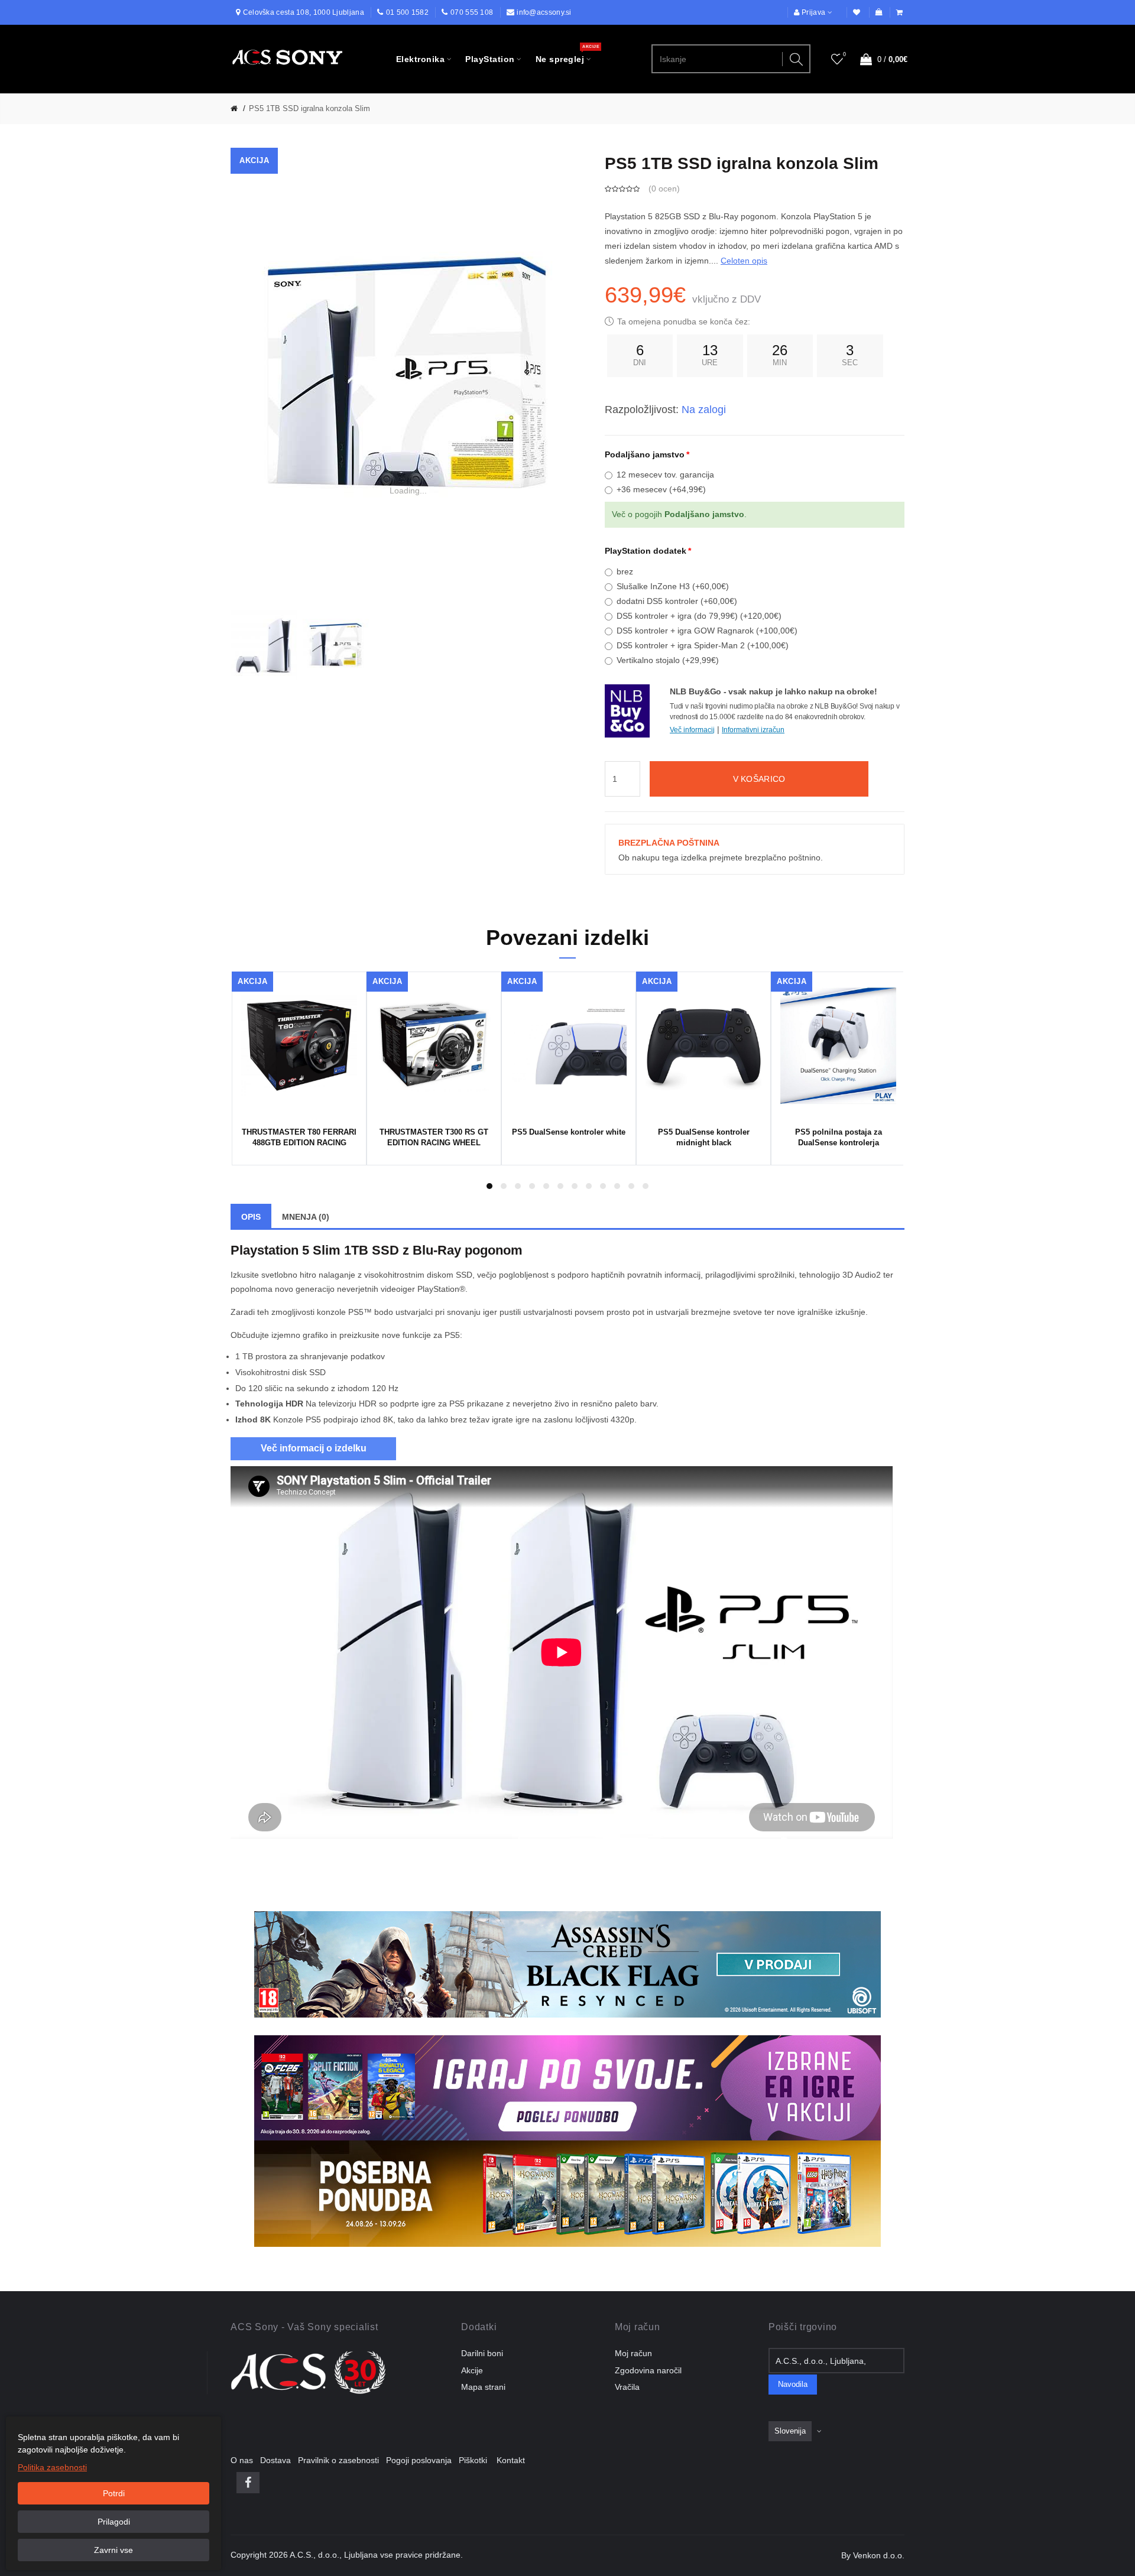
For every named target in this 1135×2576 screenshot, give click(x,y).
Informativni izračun (753, 730)
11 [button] (631, 1186)
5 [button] (546, 1186)
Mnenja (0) (306, 1217)
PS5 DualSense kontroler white (569, 1132)
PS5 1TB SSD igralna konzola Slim (309, 108)
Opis (251, 1217)
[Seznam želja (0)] (857, 13)
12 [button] (646, 1186)
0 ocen (664, 189)
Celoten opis (744, 261)
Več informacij (692, 730)
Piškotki (476, 2460)
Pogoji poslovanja (422, 2460)
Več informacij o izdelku (314, 1448)
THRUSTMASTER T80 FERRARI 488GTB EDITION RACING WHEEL (299, 1139)
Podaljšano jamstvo (645, 454)
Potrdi (114, 2493)
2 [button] (504, 1186)
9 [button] (603, 1186)
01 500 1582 (407, 12)
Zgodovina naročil (648, 2370)
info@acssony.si (544, 12)
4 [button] (532, 1186)
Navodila (793, 2385)
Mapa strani (483, 2387)
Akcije (472, 2370)
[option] (264, 645)
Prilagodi (114, 2522)
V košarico (759, 779)
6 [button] (560, 1186)
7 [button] (575, 1186)
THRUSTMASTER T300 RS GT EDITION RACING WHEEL (434, 1137)
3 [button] (518, 1186)
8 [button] (589, 1186)
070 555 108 (472, 12)
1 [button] (489, 1186)
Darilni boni (482, 2353)
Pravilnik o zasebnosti (342, 2460)
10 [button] (617, 1186)
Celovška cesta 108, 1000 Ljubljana (304, 12)
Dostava (279, 2460)
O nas (245, 2460)
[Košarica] (879, 13)
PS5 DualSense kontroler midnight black (704, 1137)
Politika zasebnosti (52, 2467)
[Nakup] (900, 13)
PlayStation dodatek (646, 551)
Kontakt (511, 2460)
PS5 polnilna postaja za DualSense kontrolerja (839, 1137)
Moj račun (633, 2353)
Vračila (627, 2387)
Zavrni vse (113, 2550)
